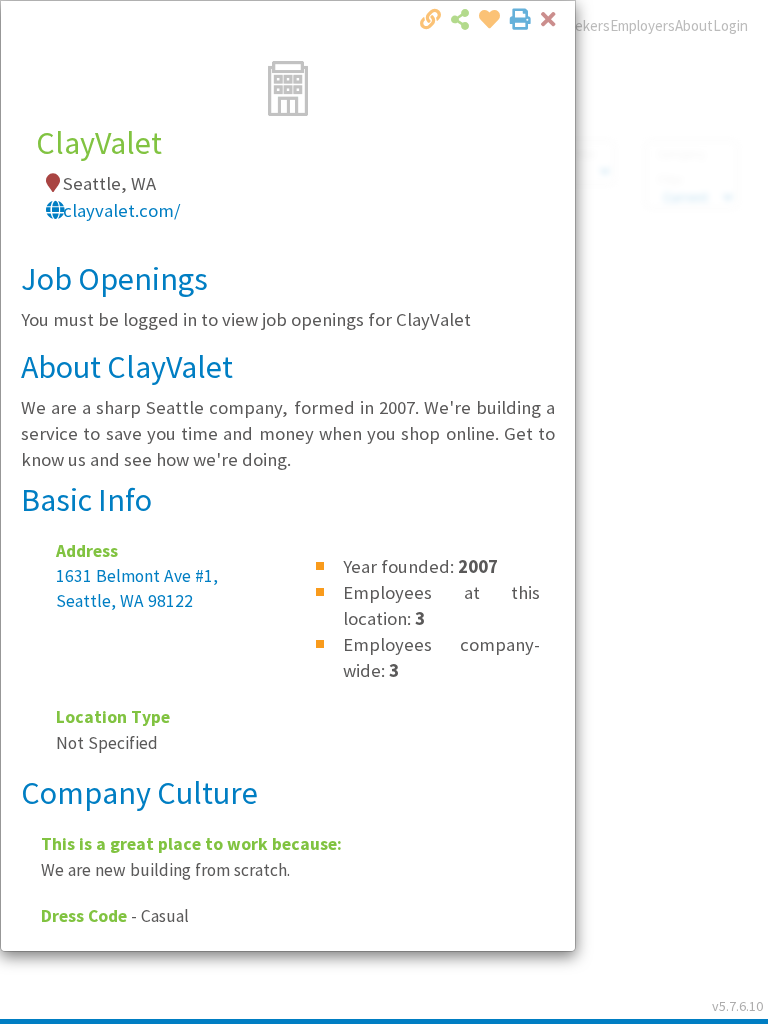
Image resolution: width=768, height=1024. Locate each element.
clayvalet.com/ (122, 210)
